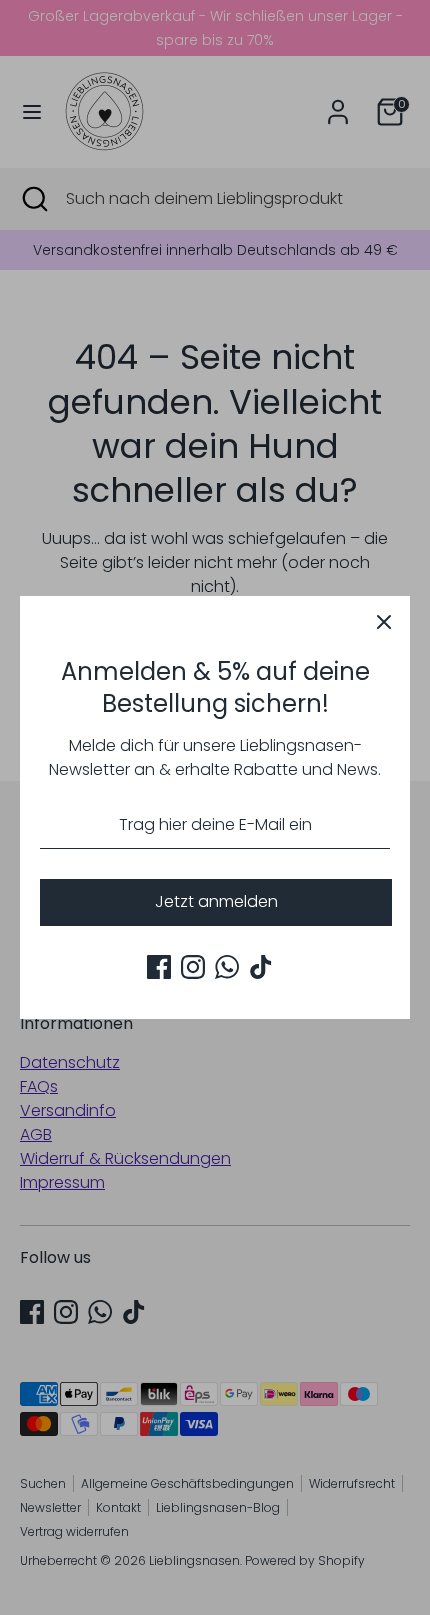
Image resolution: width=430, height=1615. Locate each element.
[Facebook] (159, 967)
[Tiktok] (261, 967)
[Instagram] (193, 967)
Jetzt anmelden (216, 901)
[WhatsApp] (227, 967)
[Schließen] (384, 622)
